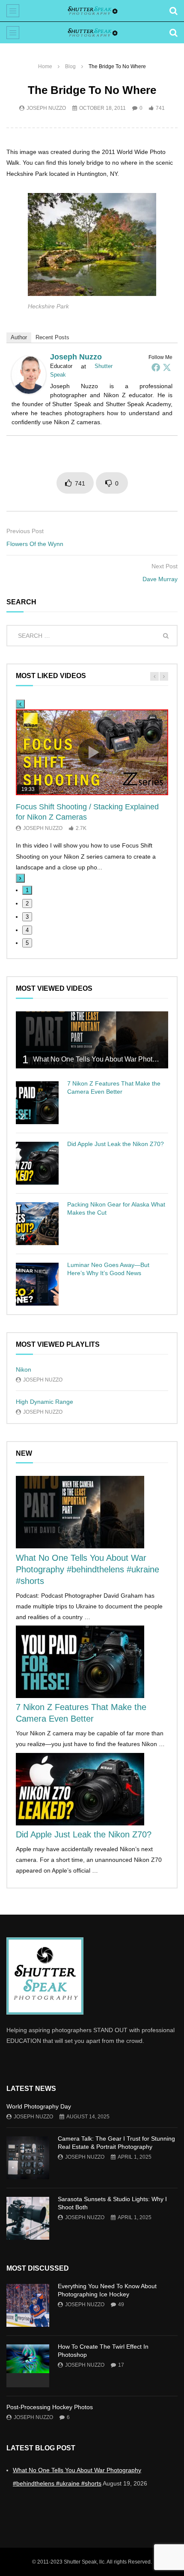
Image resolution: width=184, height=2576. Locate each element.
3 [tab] (27, 917)
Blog (70, 66)
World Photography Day (39, 2106)
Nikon (24, 1369)
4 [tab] (27, 930)
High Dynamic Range (45, 1402)
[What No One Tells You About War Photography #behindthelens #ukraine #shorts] (92, 1040)
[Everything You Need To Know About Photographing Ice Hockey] (28, 2305)
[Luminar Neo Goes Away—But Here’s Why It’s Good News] (37, 1284)
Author (19, 337)
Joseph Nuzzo (46, 108)
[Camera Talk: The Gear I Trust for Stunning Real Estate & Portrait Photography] (28, 2158)
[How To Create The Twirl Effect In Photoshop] (28, 2366)
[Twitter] (167, 367)
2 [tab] (27, 903)
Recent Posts (52, 337)
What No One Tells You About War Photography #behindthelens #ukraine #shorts (88, 1569)
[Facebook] (156, 367)
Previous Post (25, 531)
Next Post (165, 566)
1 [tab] (27, 890)
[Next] (20, 878)
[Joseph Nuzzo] (29, 392)
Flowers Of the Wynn (35, 544)
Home (45, 66)
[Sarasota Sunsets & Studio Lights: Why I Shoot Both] (28, 2218)
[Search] (173, 11)
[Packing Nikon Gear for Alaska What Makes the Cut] (37, 1224)
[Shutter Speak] (92, 11)
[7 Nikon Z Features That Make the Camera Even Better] (37, 1103)
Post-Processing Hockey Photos (50, 2407)
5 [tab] (27, 943)
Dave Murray (160, 579)
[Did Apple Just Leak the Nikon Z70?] (37, 1163)
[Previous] (20, 704)
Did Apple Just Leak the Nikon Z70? (116, 1144)
